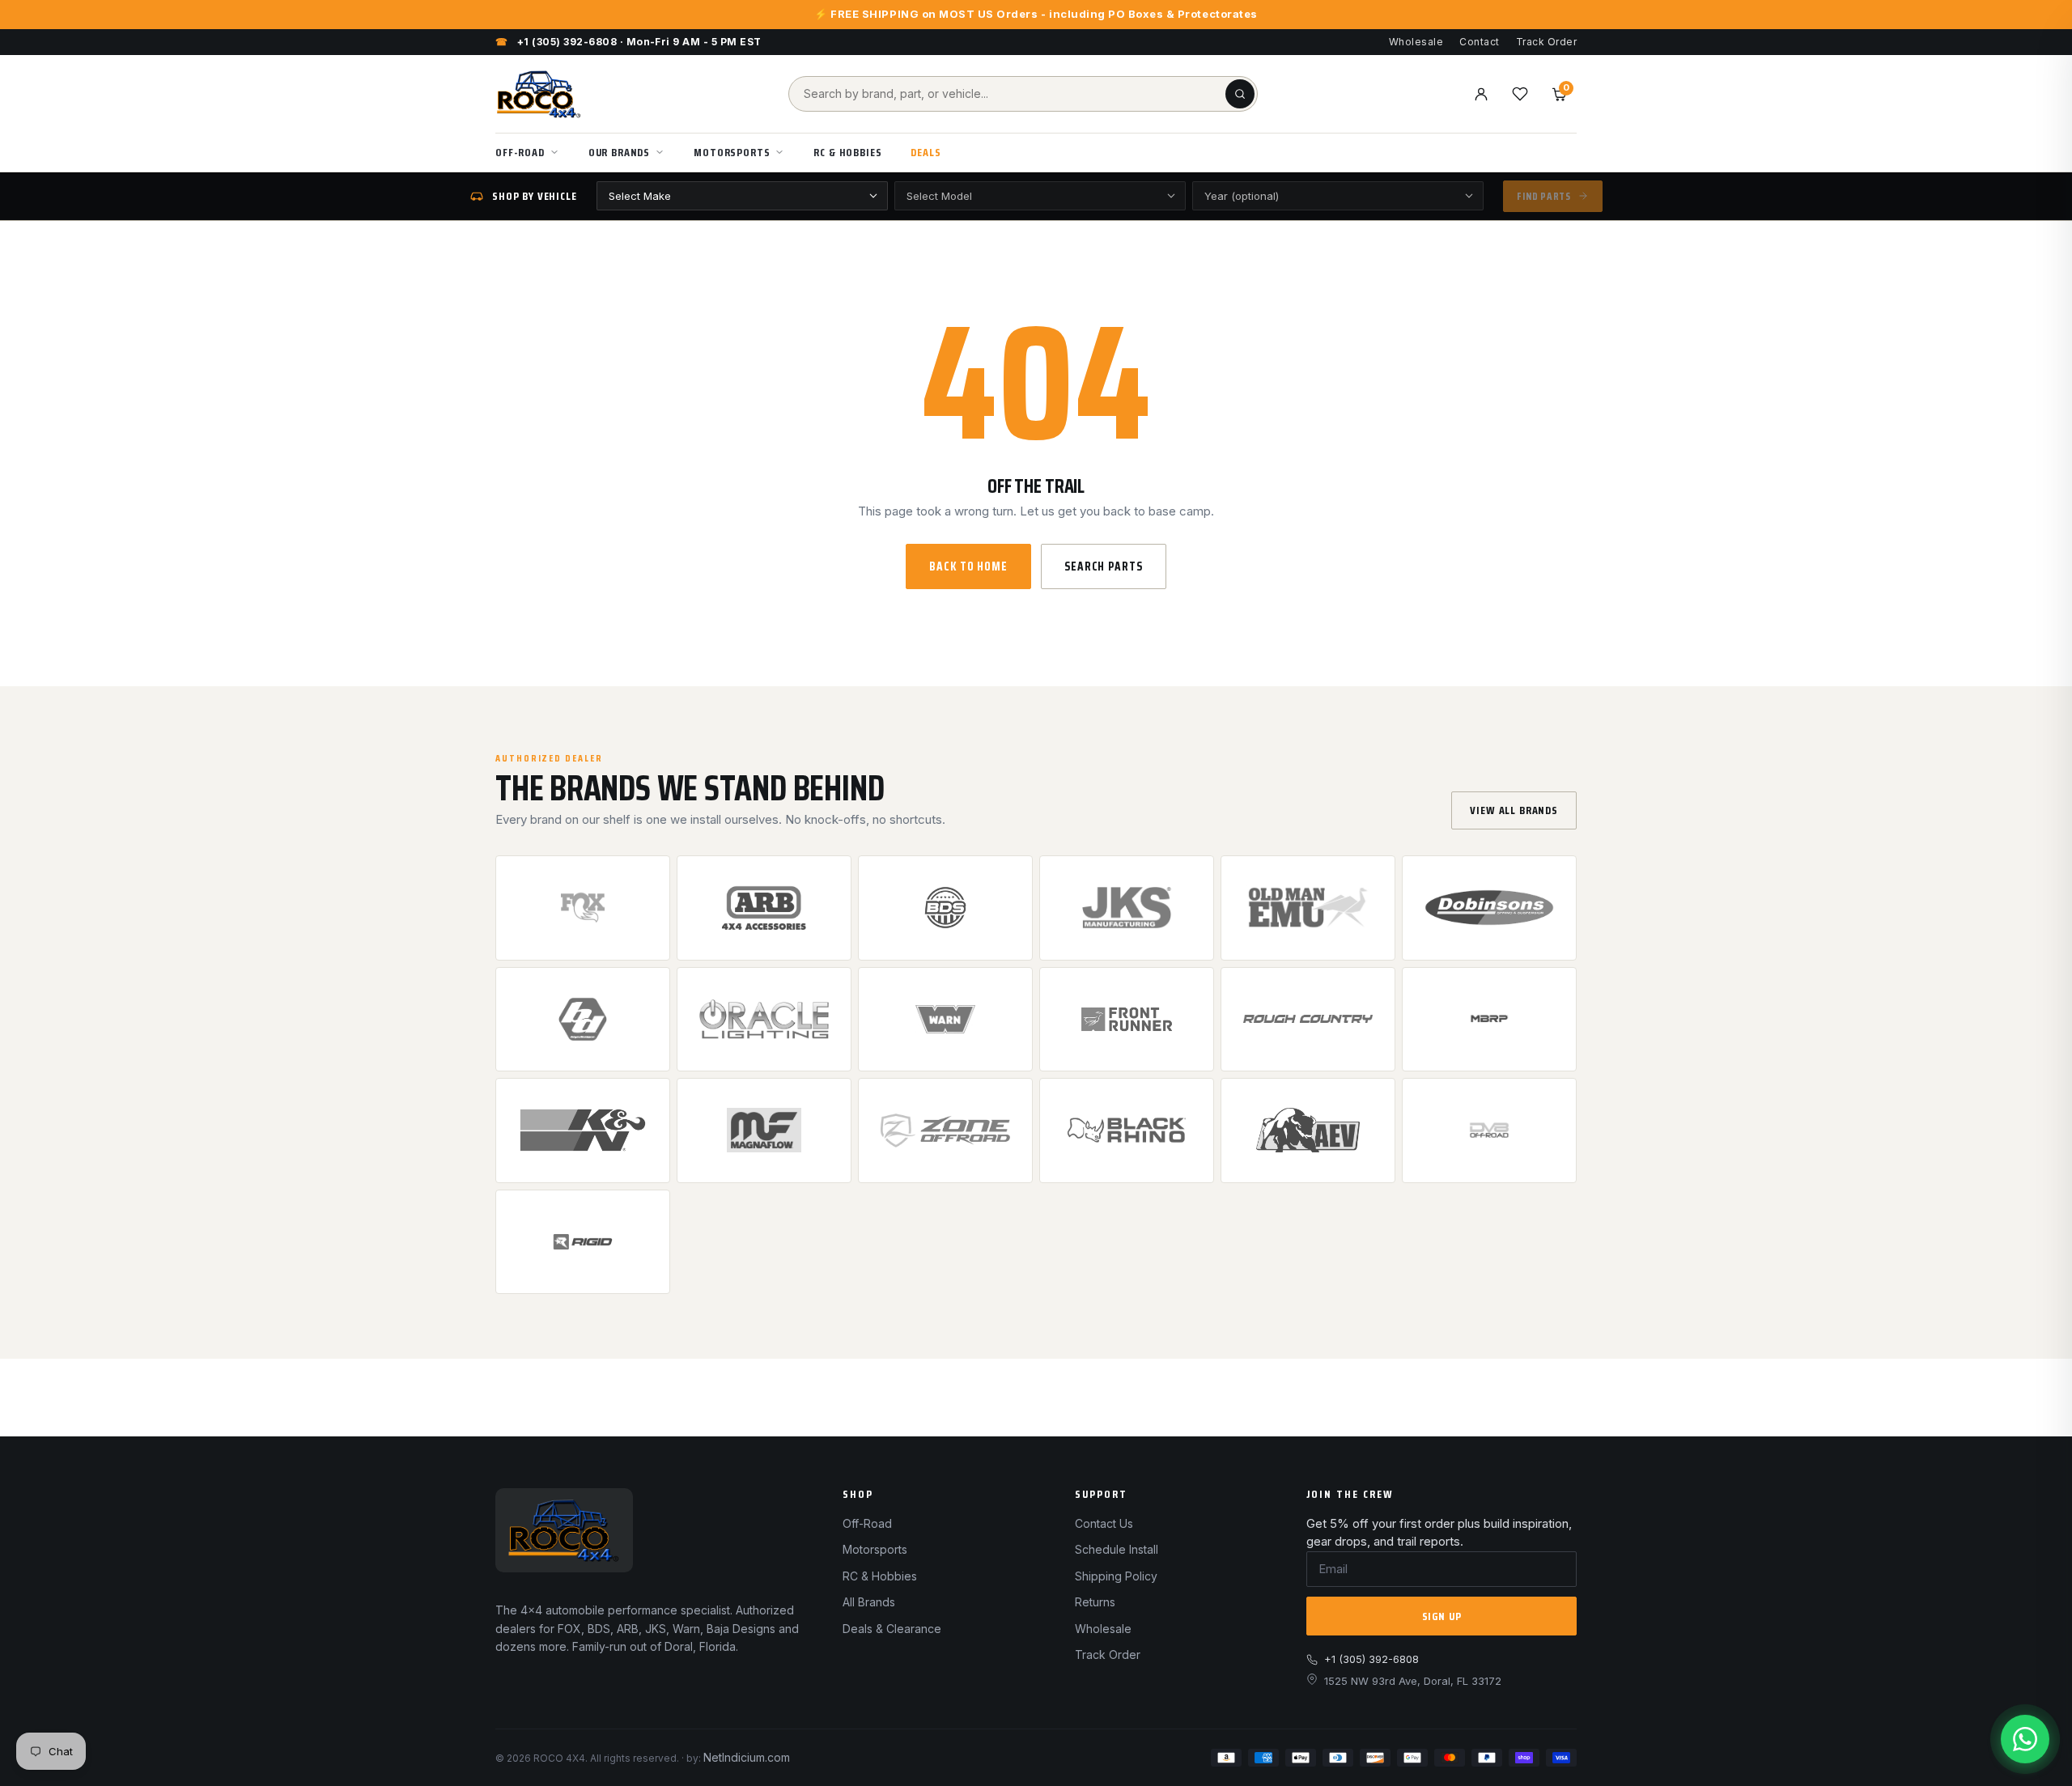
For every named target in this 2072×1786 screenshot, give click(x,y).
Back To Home (968, 566)
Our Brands (619, 152)
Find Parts (1544, 196)
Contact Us (1104, 1523)
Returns (1095, 1602)
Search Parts (1104, 566)
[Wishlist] (1520, 94)
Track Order (1546, 42)
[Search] (1240, 94)
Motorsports (732, 152)
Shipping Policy (1116, 1576)
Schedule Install (1117, 1549)
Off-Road (520, 152)
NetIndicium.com (747, 1757)
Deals (926, 152)
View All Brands (1514, 810)
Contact (1479, 42)
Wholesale (1416, 42)
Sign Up (1442, 1616)
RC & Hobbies (847, 152)
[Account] (1481, 94)
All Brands (869, 1602)
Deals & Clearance (892, 1629)
